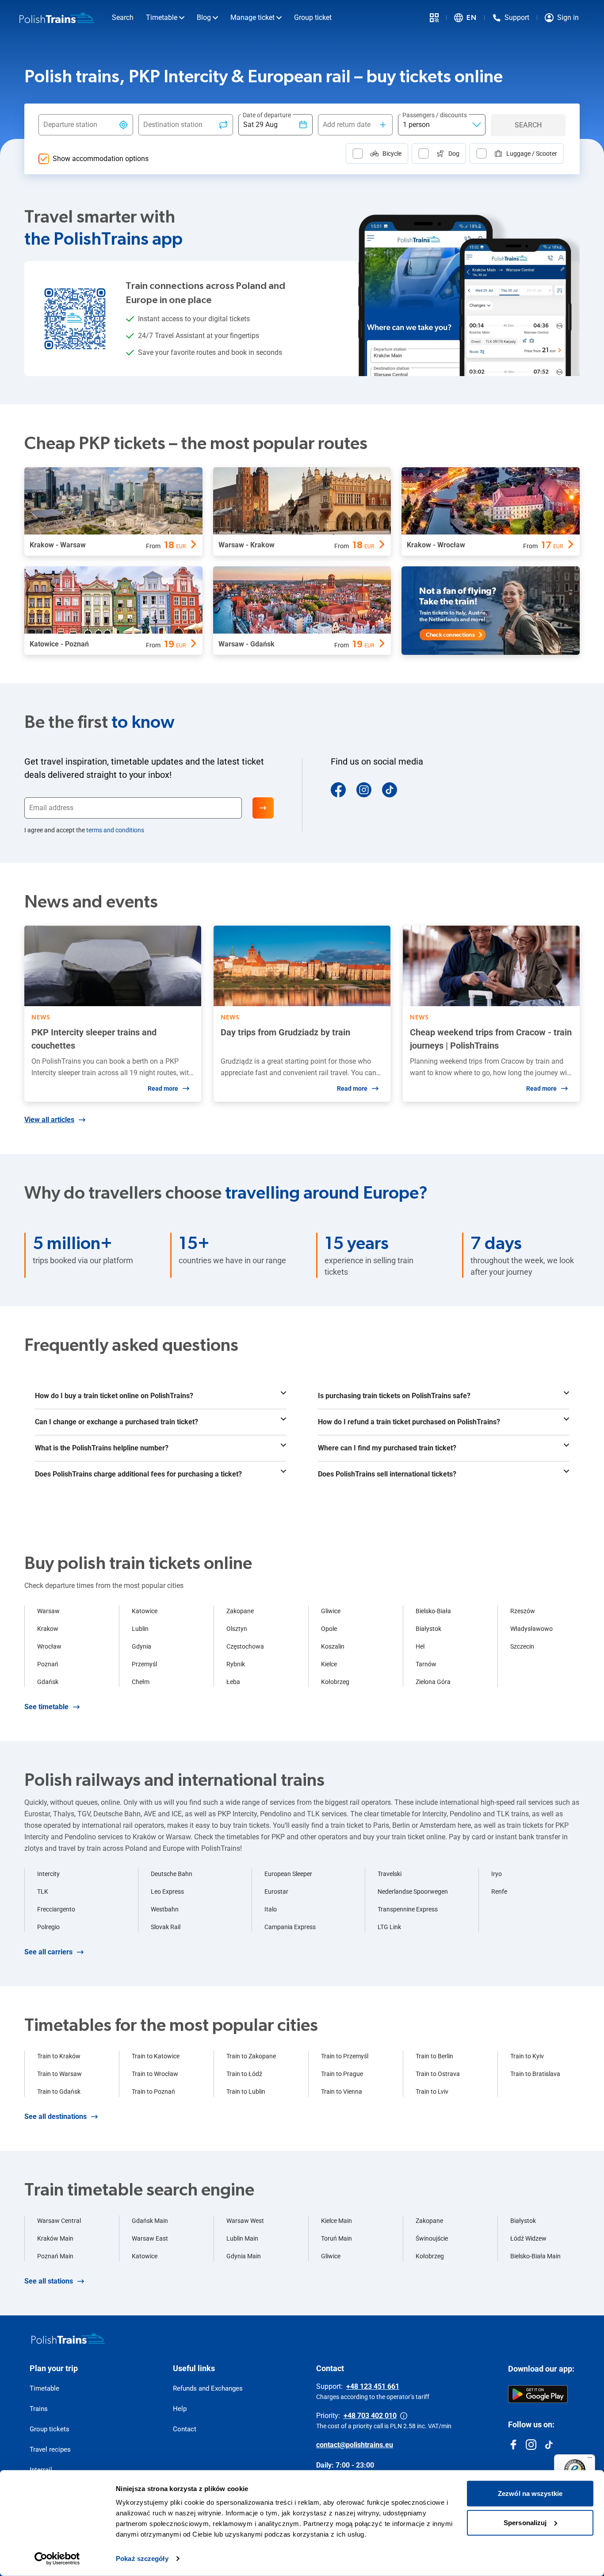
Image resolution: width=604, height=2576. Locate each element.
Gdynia (141, 1646)
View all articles (49, 1120)
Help (180, 2409)
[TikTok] (390, 790)
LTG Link (389, 1927)
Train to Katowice (156, 2056)
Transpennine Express (408, 1909)
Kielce (329, 1664)
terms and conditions (115, 830)
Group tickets (50, 2429)
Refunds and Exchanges (208, 2388)
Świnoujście (432, 2238)
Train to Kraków (59, 2056)
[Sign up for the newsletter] (263, 808)
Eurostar (276, 1892)
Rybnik (236, 1664)
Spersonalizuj (525, 2522)
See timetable (46, 1707)
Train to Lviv (432, 2092)
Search (123, 17)
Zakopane (240, 1611)
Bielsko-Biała (433, 1611)
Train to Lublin (246, 2092)
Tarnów (426, 1664)
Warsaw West (245, 2221)
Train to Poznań (153, 2092)
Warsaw (48, 1611)
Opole (329, 1629)
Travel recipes (50, 2449)
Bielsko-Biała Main (535, 2256)
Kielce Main (336, 2221)
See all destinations (55, 2117)
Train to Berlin (434, 2056)
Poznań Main (55, 2256)
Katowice (145, 1611)
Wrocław (49, 1646)
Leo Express (167, 1892)
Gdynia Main (244, 2256)
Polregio (48, 1927)
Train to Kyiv (527, 2056)
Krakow (48, 1629)
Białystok (428, 1629)
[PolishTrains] (68, 2338)
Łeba (233, 1682)
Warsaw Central (59, 2221)
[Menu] (590, 2460)
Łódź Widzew (528, 2238)
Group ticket (313, 17)
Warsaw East (150, 2238)
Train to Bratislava (535, 2074)
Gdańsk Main (150, 2221)
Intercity (48, 1874)
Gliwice (331, 1611)
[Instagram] (364, 790)
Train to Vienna (342, 2092)
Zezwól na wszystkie (530, 2493)
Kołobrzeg (335, 1682)
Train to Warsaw (59, 2074)
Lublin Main (242, 2238)
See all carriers (48, 1952)
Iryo (497, 1874)
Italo (271, 1909)
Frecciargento (56, 1909)
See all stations (49, 2281)
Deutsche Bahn (172, 1874)
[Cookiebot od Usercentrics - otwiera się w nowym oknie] (57, 2559)
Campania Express (290, 1927)
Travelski (390, 1874)
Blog (204, 17)
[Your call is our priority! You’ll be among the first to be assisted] (404, 2416)
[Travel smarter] (434, 18)
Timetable (162, 17)
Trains (39, 2409)
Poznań (48, 1664)
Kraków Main (55, 2238)
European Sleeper (288, 1874)
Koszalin (333, 1646)
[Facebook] (338, 790)
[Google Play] (538, 2394)
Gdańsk (48, 1682)
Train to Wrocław (155, 2074)
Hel (420, 1646)
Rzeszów (523, 1611)
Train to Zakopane (251, 2056)
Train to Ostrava (438, 2074)
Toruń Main (336, 2238)
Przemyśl (144, 1664)
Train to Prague (342, 2074)
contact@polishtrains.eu (355, 2445)
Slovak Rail (166, 1927)
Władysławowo (531, 1629)
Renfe (499, 1892)
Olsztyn (237, 1629)
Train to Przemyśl (345, 2056)
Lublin (140, 1629)
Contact (185, 2429)
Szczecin (522, 1646)
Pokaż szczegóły (142, 2559)
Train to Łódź (244, 2074)
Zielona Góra (433, 1682)
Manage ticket (252, 17)
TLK (43, 1892)
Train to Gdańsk (59, 2092)
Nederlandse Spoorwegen (413, 1892)
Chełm (141, 1682)
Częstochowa (245, 1646)
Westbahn (165, 1909)
